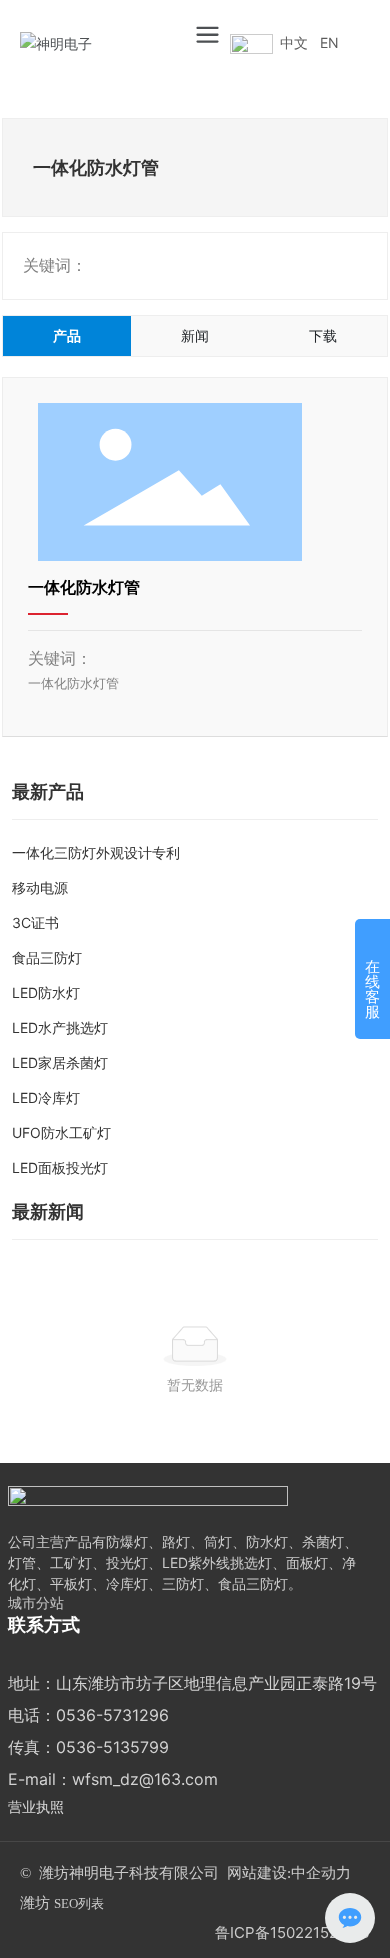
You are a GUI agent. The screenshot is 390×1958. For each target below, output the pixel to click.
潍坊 (35, 1903)
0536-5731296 (112, 1715)
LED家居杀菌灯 (60, 1062)
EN (329, 42)
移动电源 (40, 887)
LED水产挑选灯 (60, 1027)
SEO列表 (79, 1903)
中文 (294, 42)
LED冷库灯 (46, 1097)
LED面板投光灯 (60, 1167)
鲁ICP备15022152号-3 (292, 1932)
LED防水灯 (46, 992)
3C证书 (35, 922)
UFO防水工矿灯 (61, 1132)
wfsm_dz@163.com (145, 1779)
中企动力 (321, 1873)
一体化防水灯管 (84, 587)
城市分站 (36, 1602)
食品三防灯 (47, 957)
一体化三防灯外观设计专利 (96, 852)
